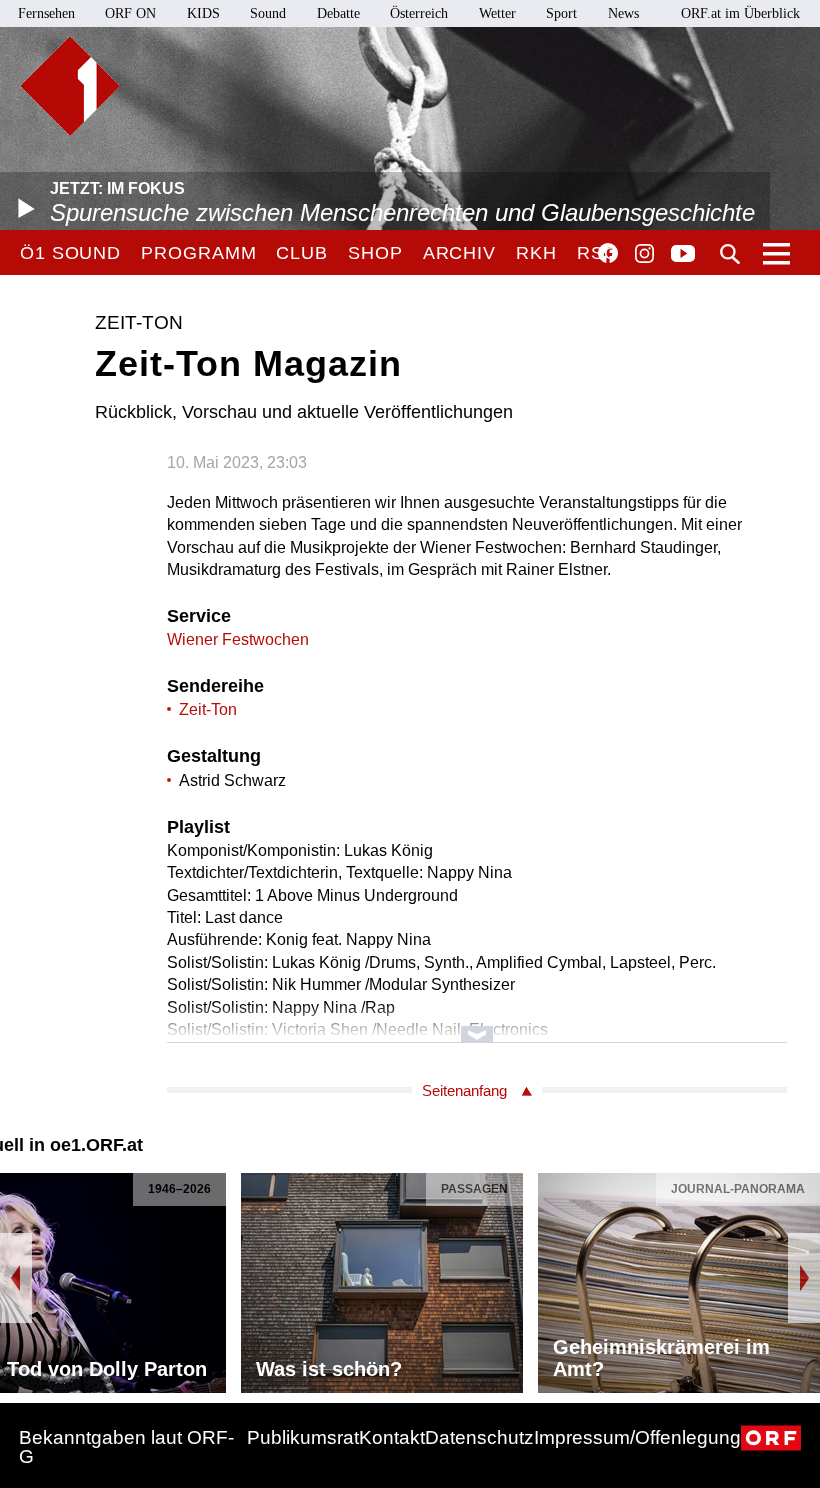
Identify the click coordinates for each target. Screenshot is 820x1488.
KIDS (203, 13)
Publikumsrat (303, 1437)
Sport (561, 13)
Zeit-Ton (208, 709)
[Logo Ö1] (70, 86)
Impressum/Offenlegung (637, 1437)
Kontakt (392, 1437)
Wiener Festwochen (238, 639)
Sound (268, 13)
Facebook (608, 253)
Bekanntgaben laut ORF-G (126, 1447)
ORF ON (130, 13)
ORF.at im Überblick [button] (740, 13)
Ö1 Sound (70, 253)
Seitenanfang (464, 1090)
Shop (375, 253)
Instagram (644, 254)
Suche (730, 254)
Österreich (419, 13)
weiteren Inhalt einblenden (477, 1024)
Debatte (338, 13)
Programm (198, 253)
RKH (536, 253)
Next (804, 1278)
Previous (16, 1278)
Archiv (459, 253)
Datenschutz (479, 1437)
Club (302, 253)
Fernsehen (46, 13)
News (623, 13)
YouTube (683, 255)
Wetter (497, 13)
